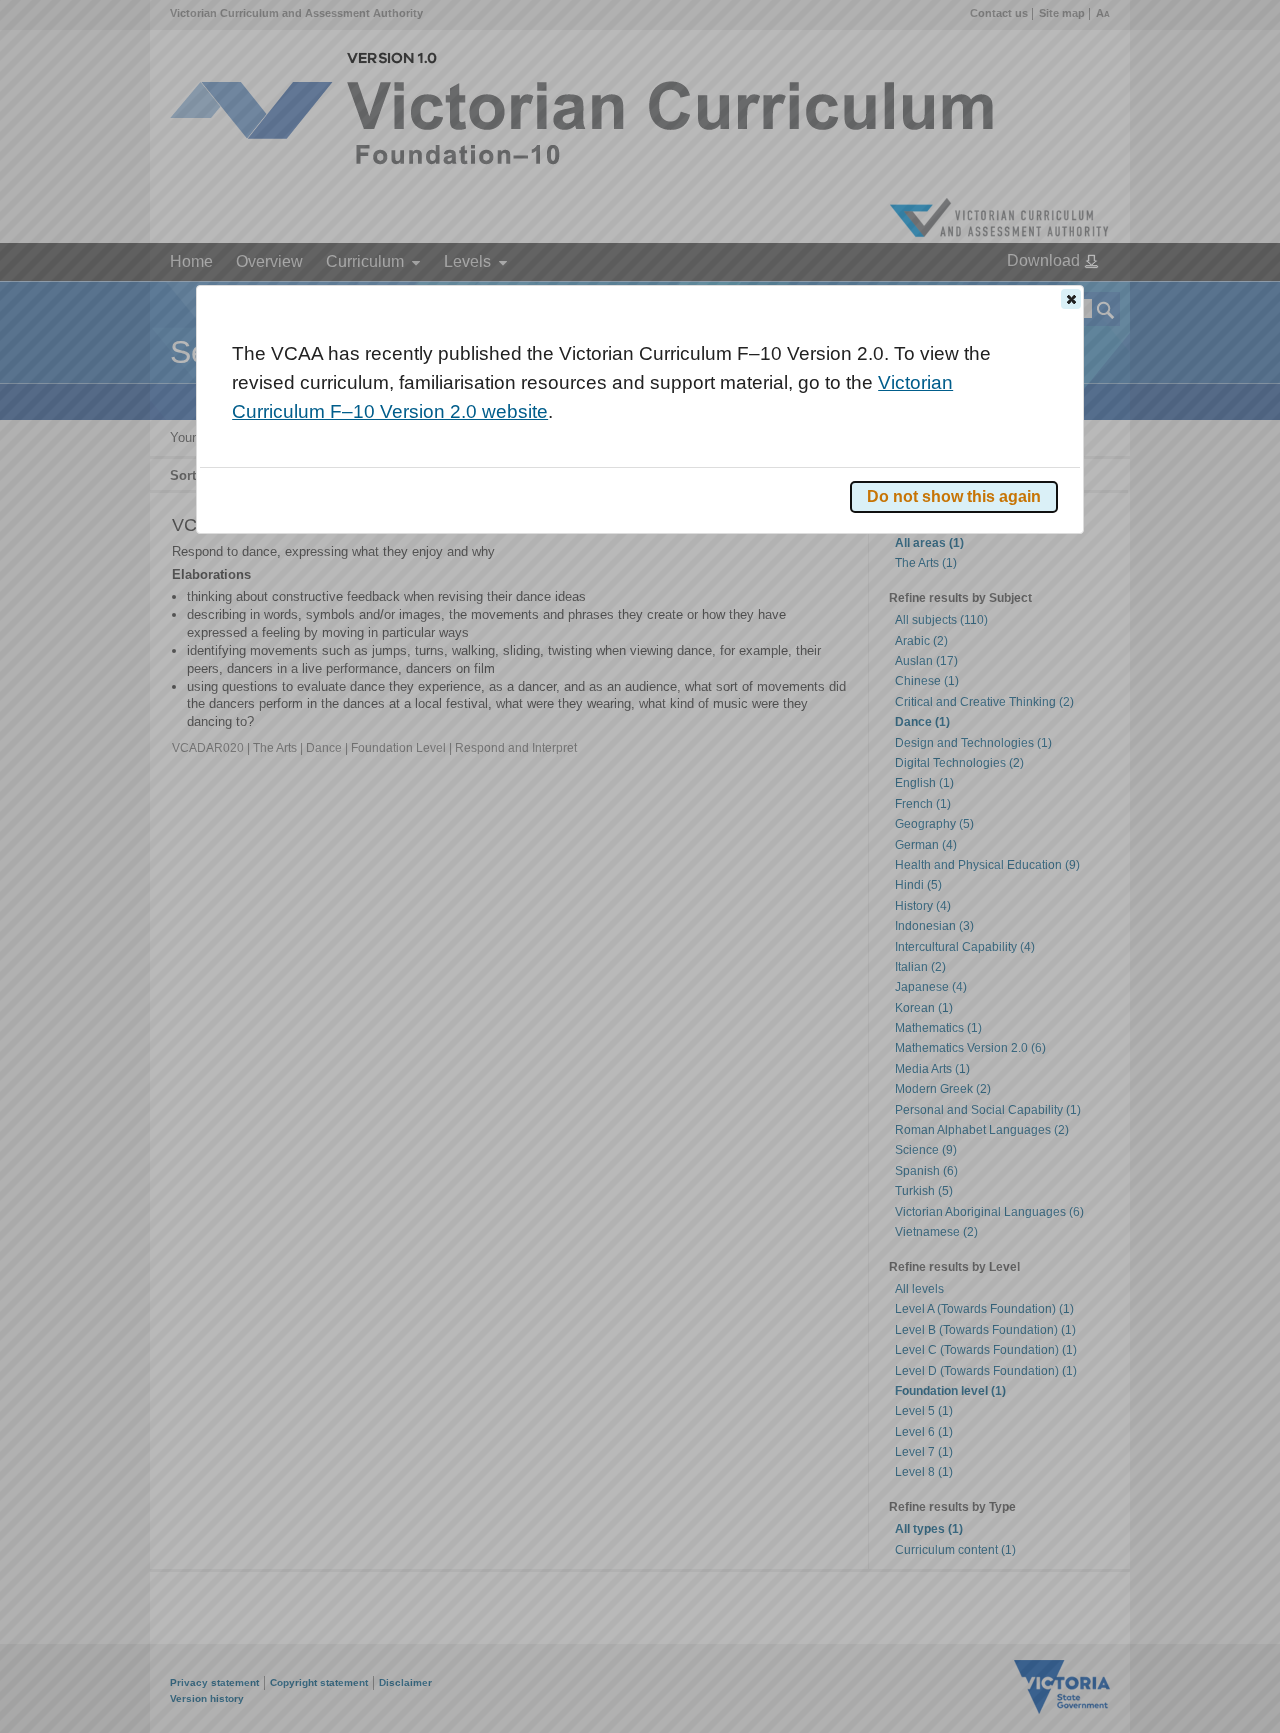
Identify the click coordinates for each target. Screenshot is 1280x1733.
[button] (1071, 299)
